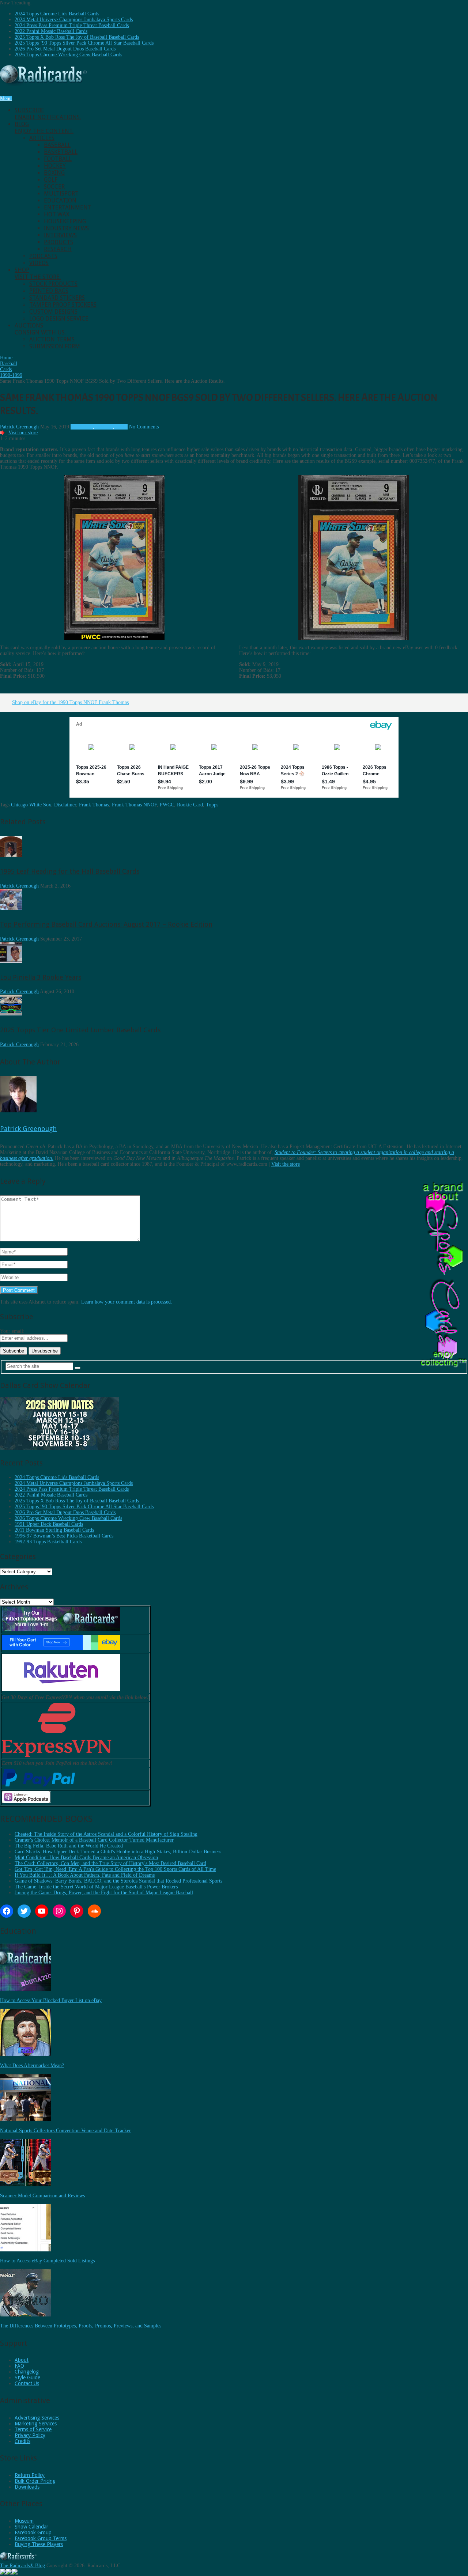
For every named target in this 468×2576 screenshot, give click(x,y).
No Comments (144, 427)
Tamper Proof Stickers (63, 305)
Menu (6, 99)
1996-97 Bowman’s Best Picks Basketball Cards (64, 1536)
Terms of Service (33, 2429)
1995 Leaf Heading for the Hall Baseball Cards (70, 871)
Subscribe (48, 114)
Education (60, 201)
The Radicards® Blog (22, 2566)
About (22, 2360)
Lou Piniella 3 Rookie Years (41, 977)
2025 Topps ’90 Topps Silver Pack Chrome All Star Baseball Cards (84, 43)
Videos (39, 263)
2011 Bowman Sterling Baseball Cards (54, 1530)
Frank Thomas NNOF (134, 805)
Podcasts (43, 256)
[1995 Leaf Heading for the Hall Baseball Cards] (11, 855)
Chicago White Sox (31, 805)
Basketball (61, 152)
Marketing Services (36, 2424)
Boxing (54, 173)
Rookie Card (190, 805)
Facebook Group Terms (41, 2538)
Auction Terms (52, 339)
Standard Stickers (57, 298)
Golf (51, 180)
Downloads (27, 2487)
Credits (22, 2441)
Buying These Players (39, 2544)
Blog (44, 128)
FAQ (19, 2366)
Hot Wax (57, 214)
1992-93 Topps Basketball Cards (48, 1542)
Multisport (61, 194)
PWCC (167, 805)
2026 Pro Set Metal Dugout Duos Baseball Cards (65, 49)
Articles (42, 138)
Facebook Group (33, 2533)
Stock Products (53, 284)
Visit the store (286, 1164)
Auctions (40, 329)
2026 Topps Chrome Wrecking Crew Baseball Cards (68, 55)
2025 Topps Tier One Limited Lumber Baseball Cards (80, 1030)
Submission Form (55, 346)
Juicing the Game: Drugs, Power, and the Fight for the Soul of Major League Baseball (104, 1893)
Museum (24, 2521)
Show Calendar (31, 2527)
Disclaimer (65, 805)
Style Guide (27, 2378)
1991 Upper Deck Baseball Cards (49, 1524)
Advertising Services (37, 2418)
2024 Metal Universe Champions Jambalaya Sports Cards (74, 20)
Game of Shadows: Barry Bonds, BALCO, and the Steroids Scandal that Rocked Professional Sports (118, 1881)
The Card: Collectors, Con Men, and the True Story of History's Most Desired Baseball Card (110, 1863)
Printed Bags (49, 291)
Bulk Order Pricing (35, 2481)
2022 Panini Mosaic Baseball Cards (51, 31)
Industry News (66, 228)
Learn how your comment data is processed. (127, 1302)
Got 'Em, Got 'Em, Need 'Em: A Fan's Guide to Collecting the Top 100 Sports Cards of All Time (115, 1869)
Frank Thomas (94, 805)
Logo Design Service (59, 319)
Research (58, 249)
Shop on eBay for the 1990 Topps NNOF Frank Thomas (70, 702)
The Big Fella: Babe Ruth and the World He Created (69, 1846)
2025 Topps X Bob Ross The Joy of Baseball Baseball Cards (77, 37)
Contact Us (27, 2383)
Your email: (12, 1331)
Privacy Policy (30, 2435)
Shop (38, 273)
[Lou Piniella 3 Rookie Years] (11, 961)
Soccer (54, 187)
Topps (212, 805)
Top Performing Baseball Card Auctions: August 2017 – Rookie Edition (106, 924)
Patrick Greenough (19, 427)
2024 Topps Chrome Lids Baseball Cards (57, 14)
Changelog (27, 2372)
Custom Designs (53, 312)
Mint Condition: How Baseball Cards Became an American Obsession (86, 1858)
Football (58, 159)
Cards (122, 427)
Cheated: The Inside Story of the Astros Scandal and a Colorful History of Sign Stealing (106, 1834)
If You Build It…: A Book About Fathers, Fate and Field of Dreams (85, 1875)
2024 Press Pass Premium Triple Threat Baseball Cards (72, 25)
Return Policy (30, 2475)
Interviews (60, 235)
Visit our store (23, 433)
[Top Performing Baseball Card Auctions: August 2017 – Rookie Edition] (11, 908)
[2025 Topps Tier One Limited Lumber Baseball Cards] (11, 1014)
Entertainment (68, 207)
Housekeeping (65, 221)
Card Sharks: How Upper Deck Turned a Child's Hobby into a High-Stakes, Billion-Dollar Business (118, 1852)
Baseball (57, 145)
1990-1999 (82, 427)
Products (58, 242)
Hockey (55, 166)
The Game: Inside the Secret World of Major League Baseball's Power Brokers (96, 1887)
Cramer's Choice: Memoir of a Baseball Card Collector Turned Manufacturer (94, 1840)
